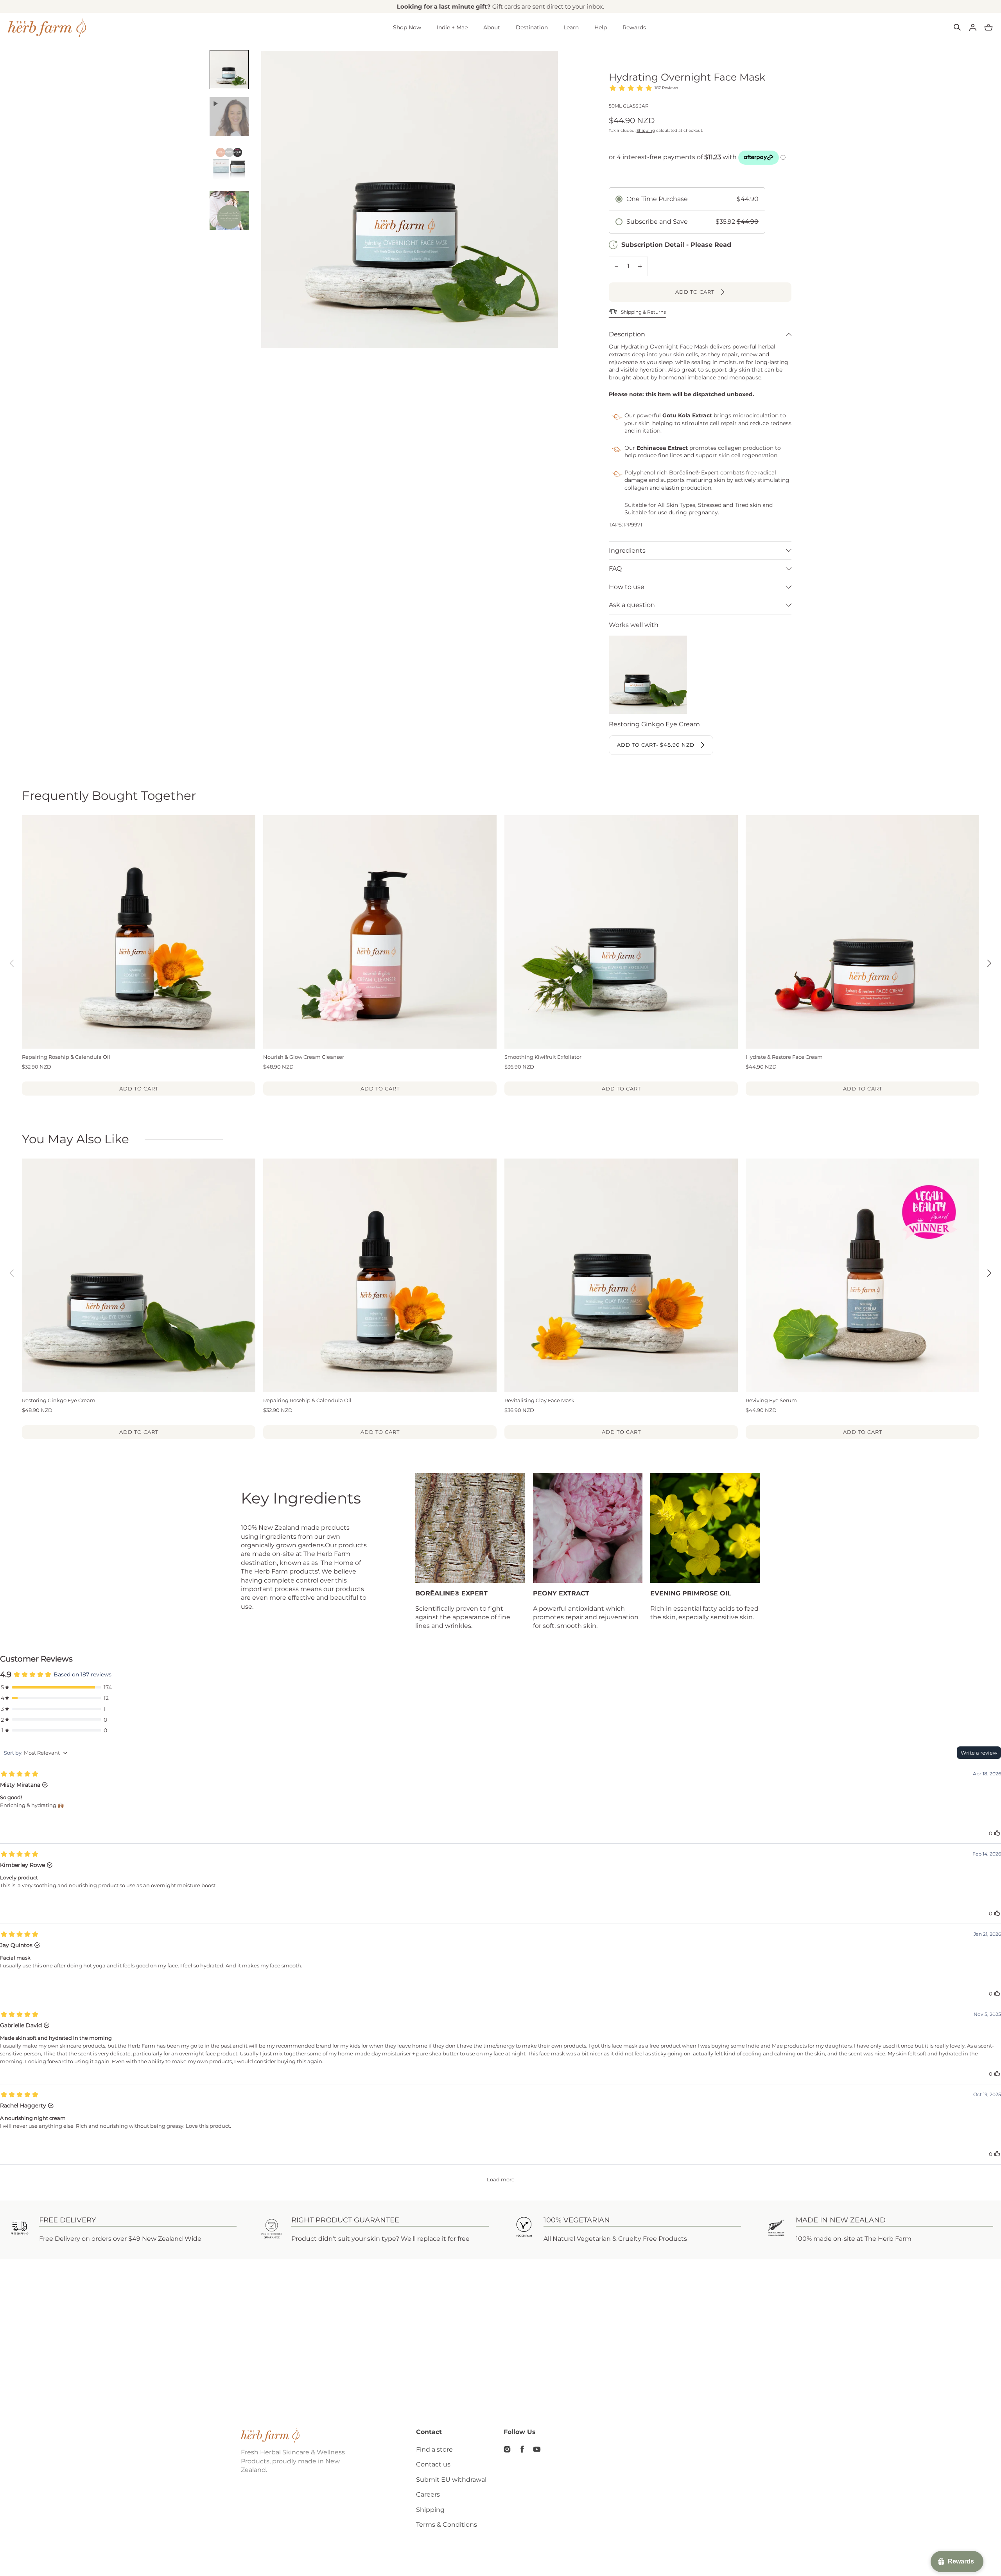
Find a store (434, 2449)
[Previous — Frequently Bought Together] (12, 963)
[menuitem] (229, 70)
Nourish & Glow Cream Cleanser (304, 1057)
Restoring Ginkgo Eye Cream (59, 1400)
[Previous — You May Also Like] (12, 1273)
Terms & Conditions (447, 2525)
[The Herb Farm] (47, 27)
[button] (957, 27)
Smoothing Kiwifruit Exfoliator (543, 1057)
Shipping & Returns (643, 312)
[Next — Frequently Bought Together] (989, 963)
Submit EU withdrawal (451, 2480)
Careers (428, 2494)
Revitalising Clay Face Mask (539, 1400)
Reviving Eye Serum (771, 1400)
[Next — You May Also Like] (989, 1273)
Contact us (433, 2464)
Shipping (646, 130)
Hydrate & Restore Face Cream (784, 1057)
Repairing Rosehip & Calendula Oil (66, 1057)
